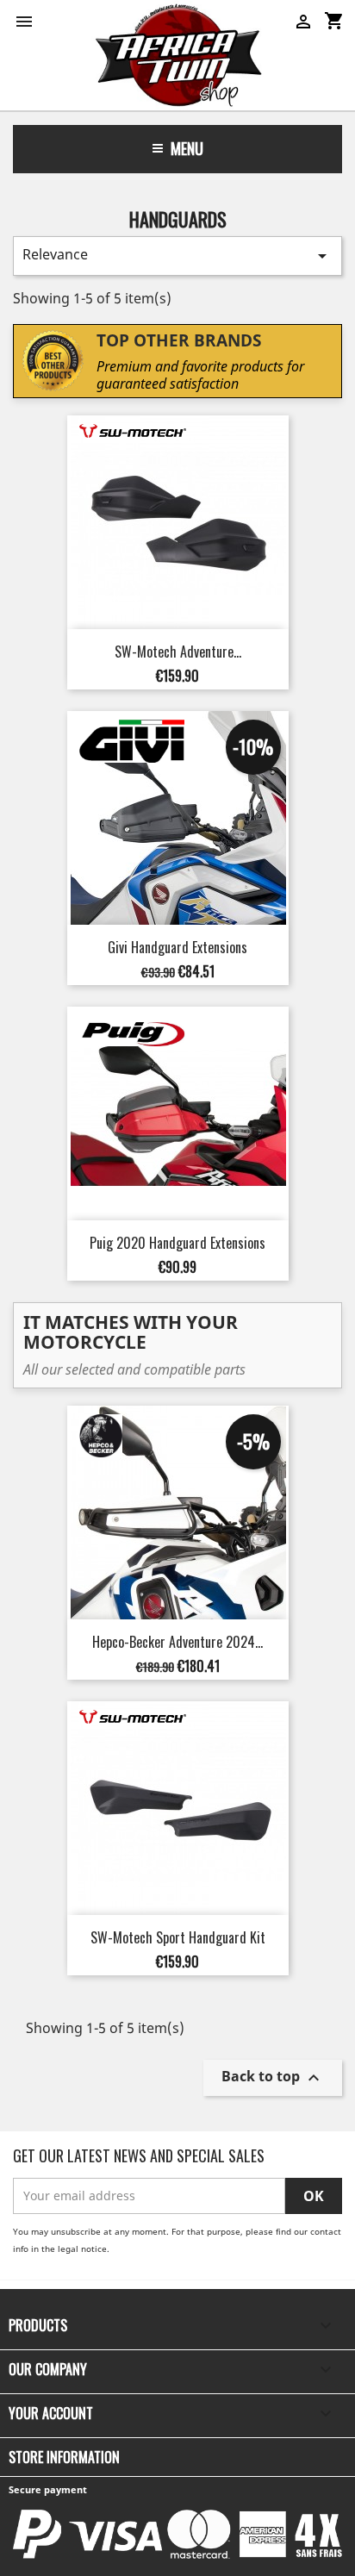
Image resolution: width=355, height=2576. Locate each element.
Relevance (177, 256)
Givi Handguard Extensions (177, 947)
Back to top (273, 2077)
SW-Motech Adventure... (178, 652)
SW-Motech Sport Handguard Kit (178, 1937)
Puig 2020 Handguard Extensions (177, 1243)
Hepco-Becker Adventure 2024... (177, 1642)
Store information (64, 2457)
